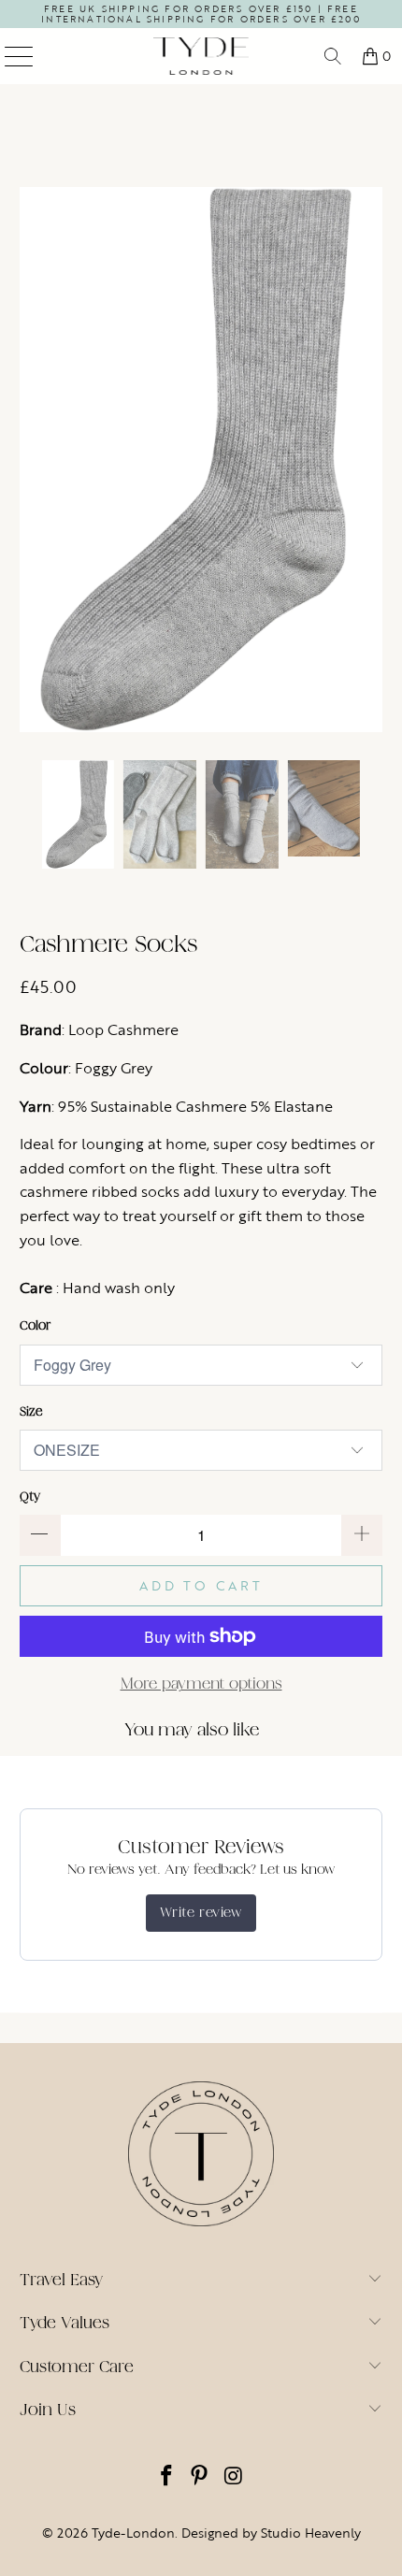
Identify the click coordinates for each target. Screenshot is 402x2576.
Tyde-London (133, 2533)
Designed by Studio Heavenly (271, 2533)
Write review (201, 1913)
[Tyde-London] (201, 56)
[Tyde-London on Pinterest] (200, 2477)
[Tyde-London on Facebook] (166, 2477)
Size (31, 1411)
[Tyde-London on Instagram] (234, 2477)
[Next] (368, 460)
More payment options (201, 1684)
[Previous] (34, 460)
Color (35, 1325)
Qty (30, 1497)
